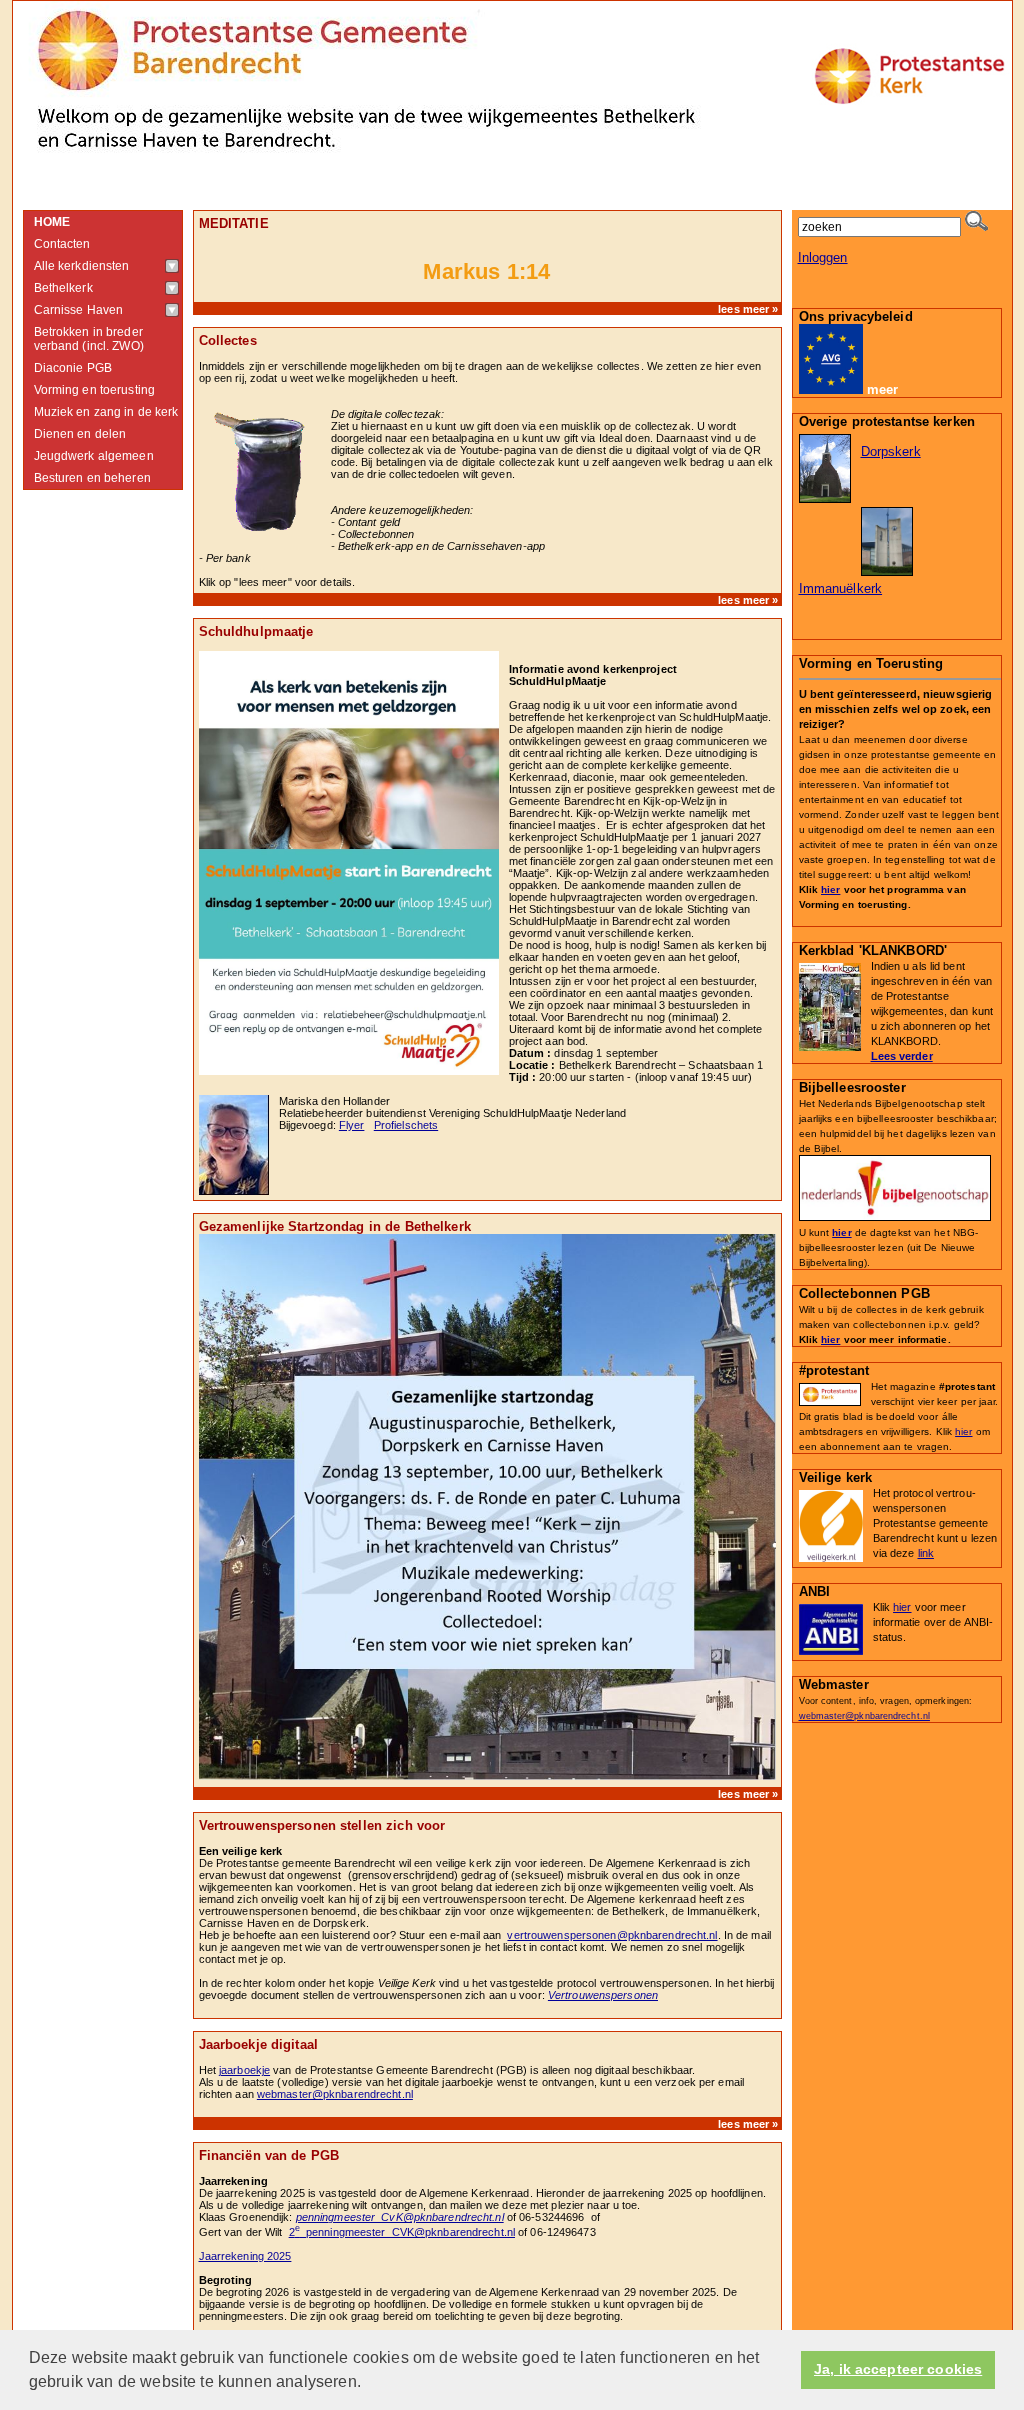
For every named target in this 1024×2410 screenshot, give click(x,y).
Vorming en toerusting (95, 390)
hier (830, 889)
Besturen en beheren (92, 478)
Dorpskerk (891, 451)
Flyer (352, 1125)
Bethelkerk (63, 288)
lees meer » (748, 309)
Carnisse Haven (79, 310)
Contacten (62, 244)
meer (883, 389)
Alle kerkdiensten (82, 266)
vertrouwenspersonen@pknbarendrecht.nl (612, 1935)
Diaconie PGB (73, 368)
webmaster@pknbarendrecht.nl (335, 2094)
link (926, 1553)
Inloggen (823, 257)
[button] (368, 2384)
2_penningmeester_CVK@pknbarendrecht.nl (402, 2232)
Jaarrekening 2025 (245, 2256)
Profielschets (406, 1125)
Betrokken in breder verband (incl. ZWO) (89, 339)
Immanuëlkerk (841, 588)
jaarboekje (244, 2070)
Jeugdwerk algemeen (94, 456)
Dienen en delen (80, 434)
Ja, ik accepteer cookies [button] (898, 2369)
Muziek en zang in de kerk (106, 412)
